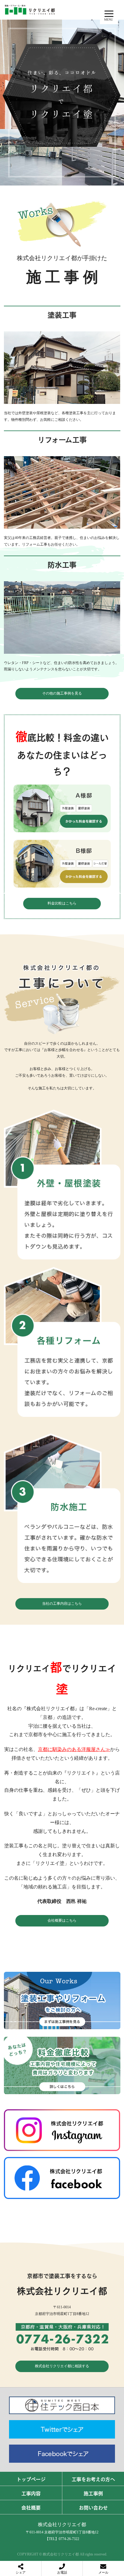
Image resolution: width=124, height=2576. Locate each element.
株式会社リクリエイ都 (62, 2524)
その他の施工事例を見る (62, 693)
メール (103, 2572)
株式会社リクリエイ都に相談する (62, 2366)
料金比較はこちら (62, 903)
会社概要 (31, 2507)
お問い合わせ (93, 2507)
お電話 (62, 2572)
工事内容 (31, 2493)
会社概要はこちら (62, 1920)
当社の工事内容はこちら (62, 1604)
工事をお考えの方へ (93, 2479)
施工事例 (93, 2493)
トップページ (31, 2479)
